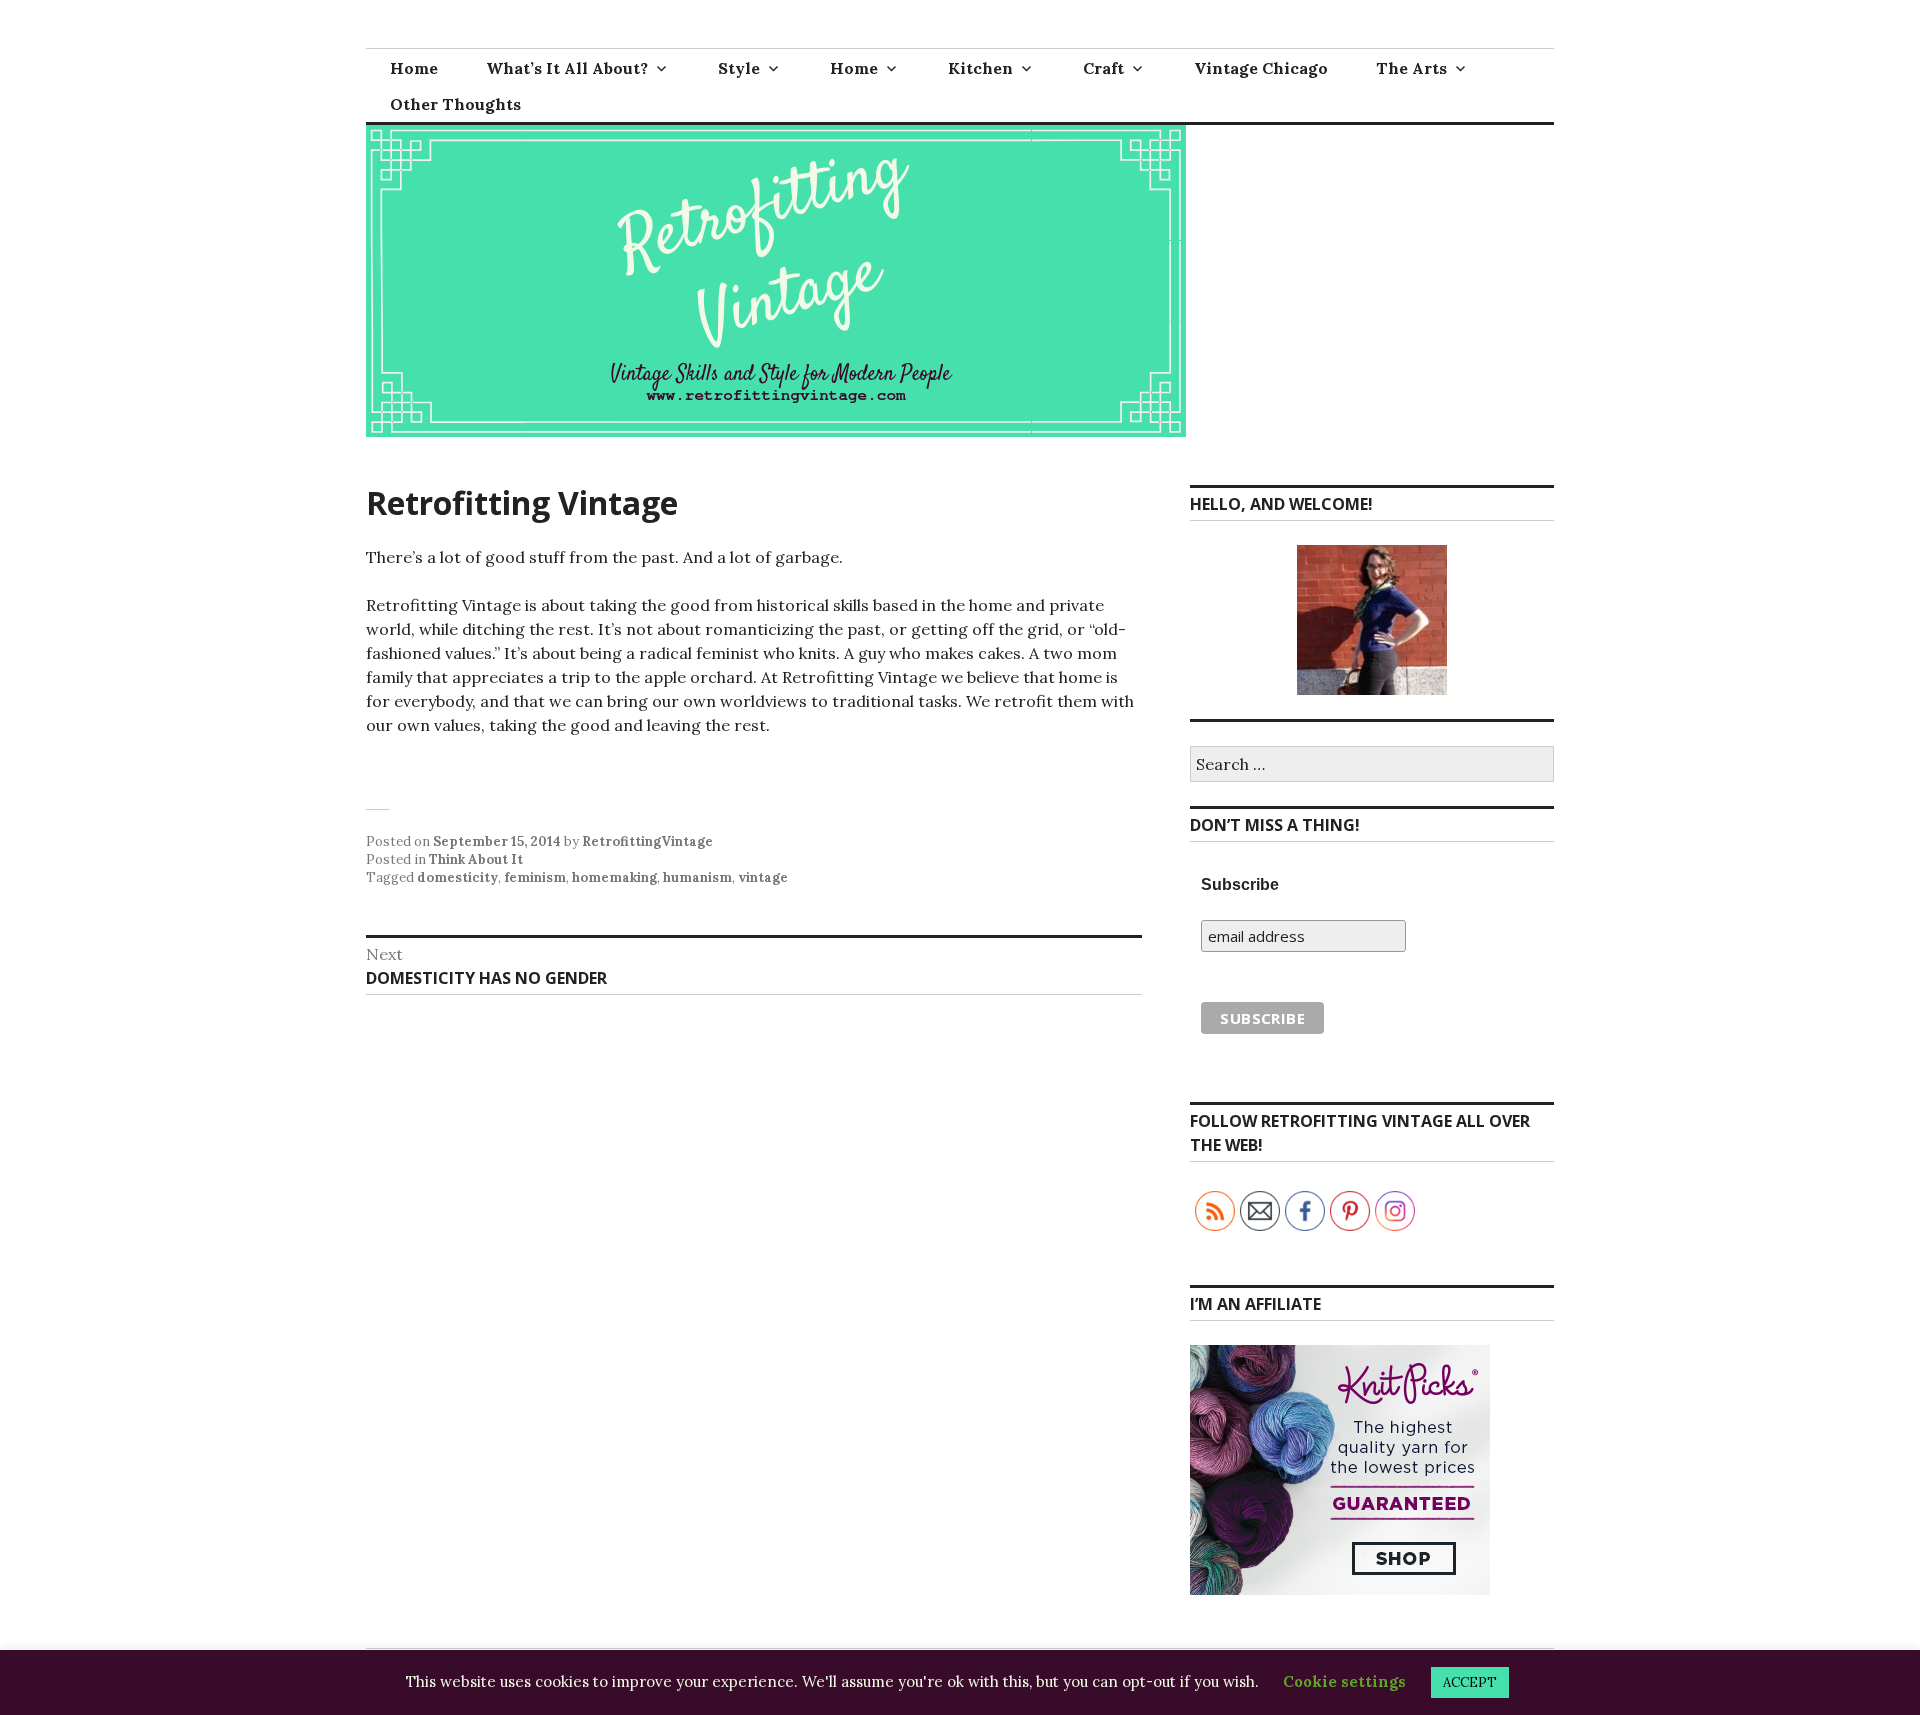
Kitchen (980, 68)
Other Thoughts (455, 104)
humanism (697, 877)
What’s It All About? (567, 68)
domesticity (457, 877)
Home (414, 68)
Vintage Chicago (1261, 68)
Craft (1103, 68)
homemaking (614, 877)
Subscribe (1240, 884)
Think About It (476, 859)
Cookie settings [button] (1344, 1681)
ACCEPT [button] (1470, 1682)
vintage (763, 877)
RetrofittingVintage (647, 841)
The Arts (1411, 68)
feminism (535, 877)
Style (739, 68)
